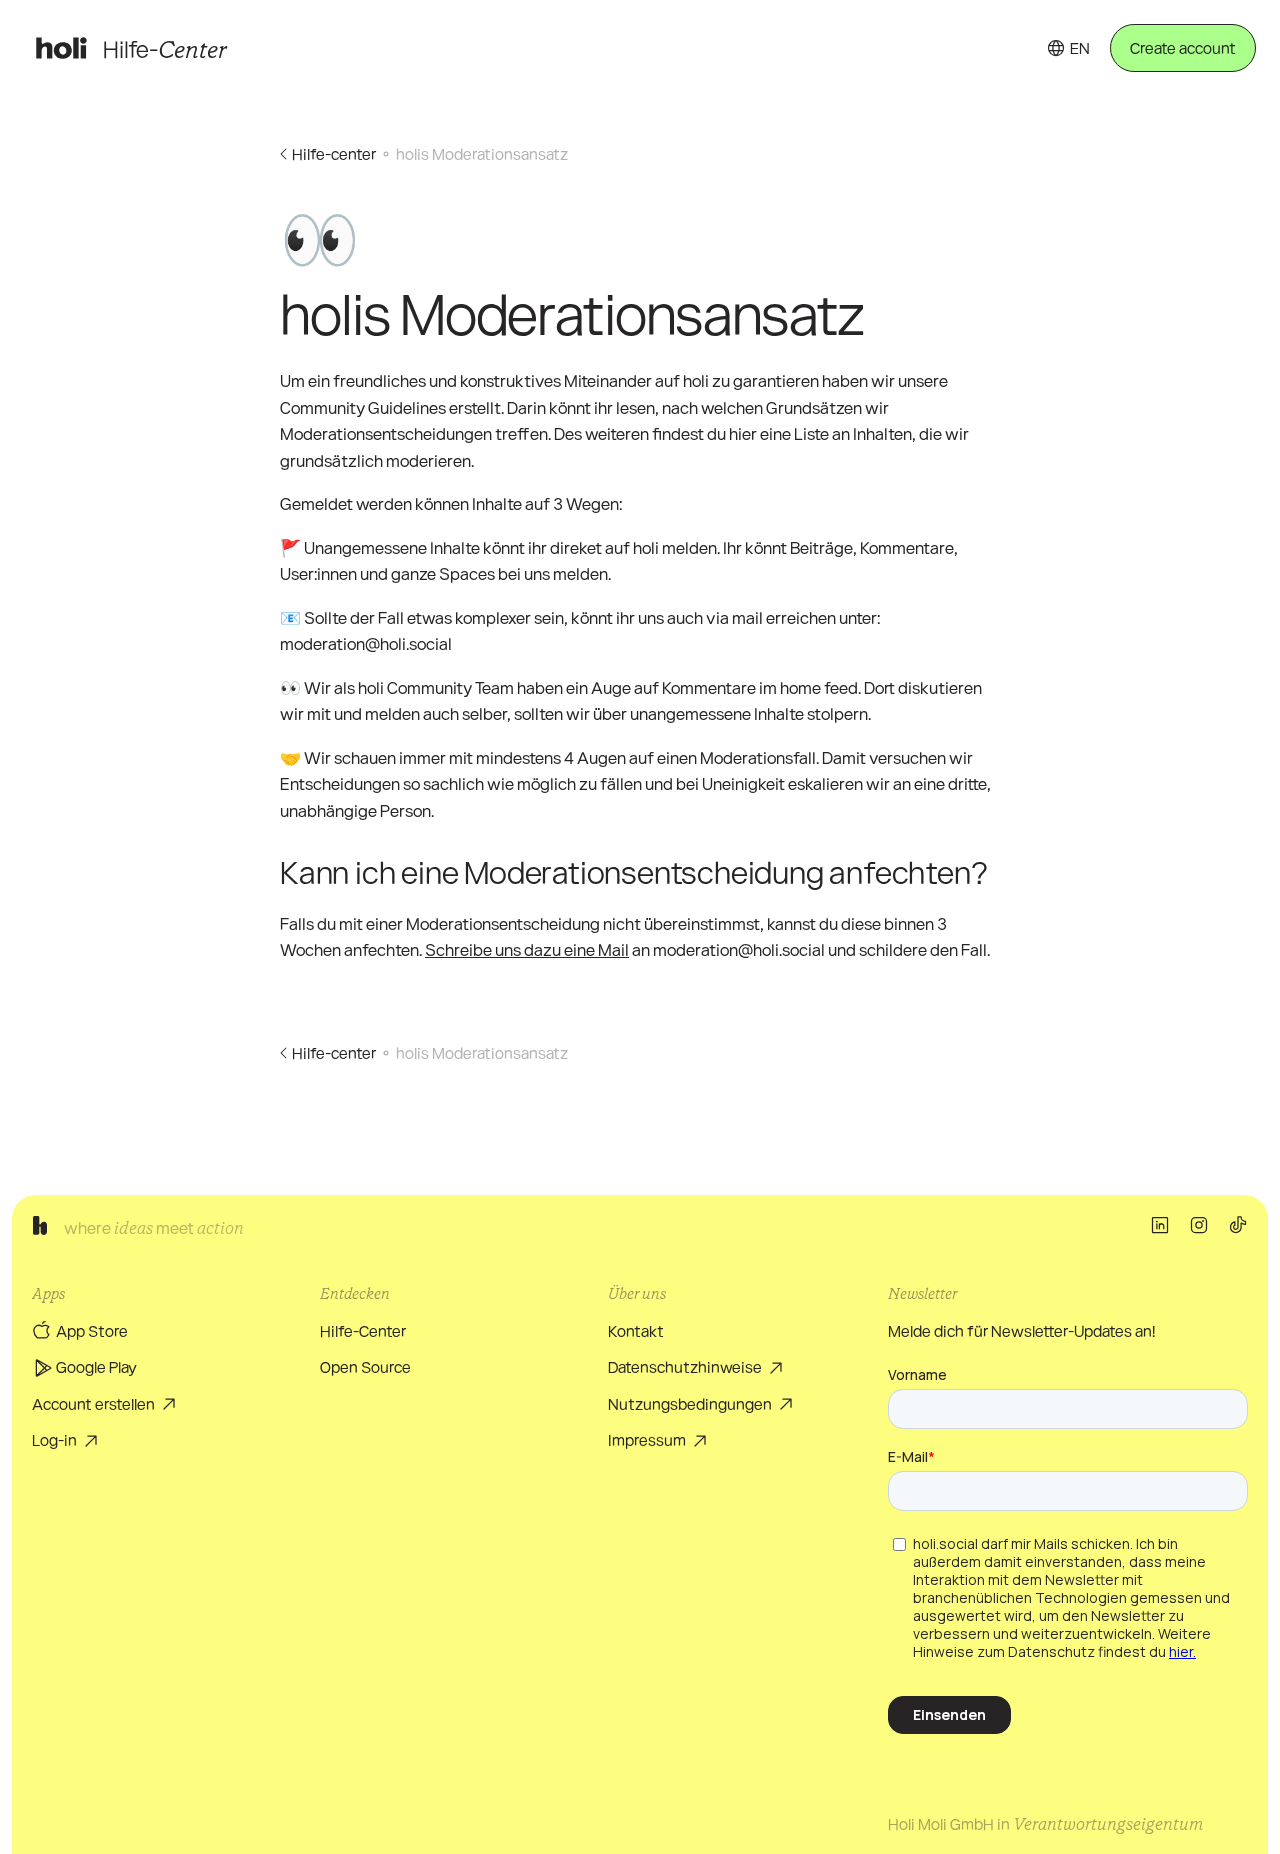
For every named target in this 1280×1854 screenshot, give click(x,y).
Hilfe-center (334, 153)
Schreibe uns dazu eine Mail (527, 949)
